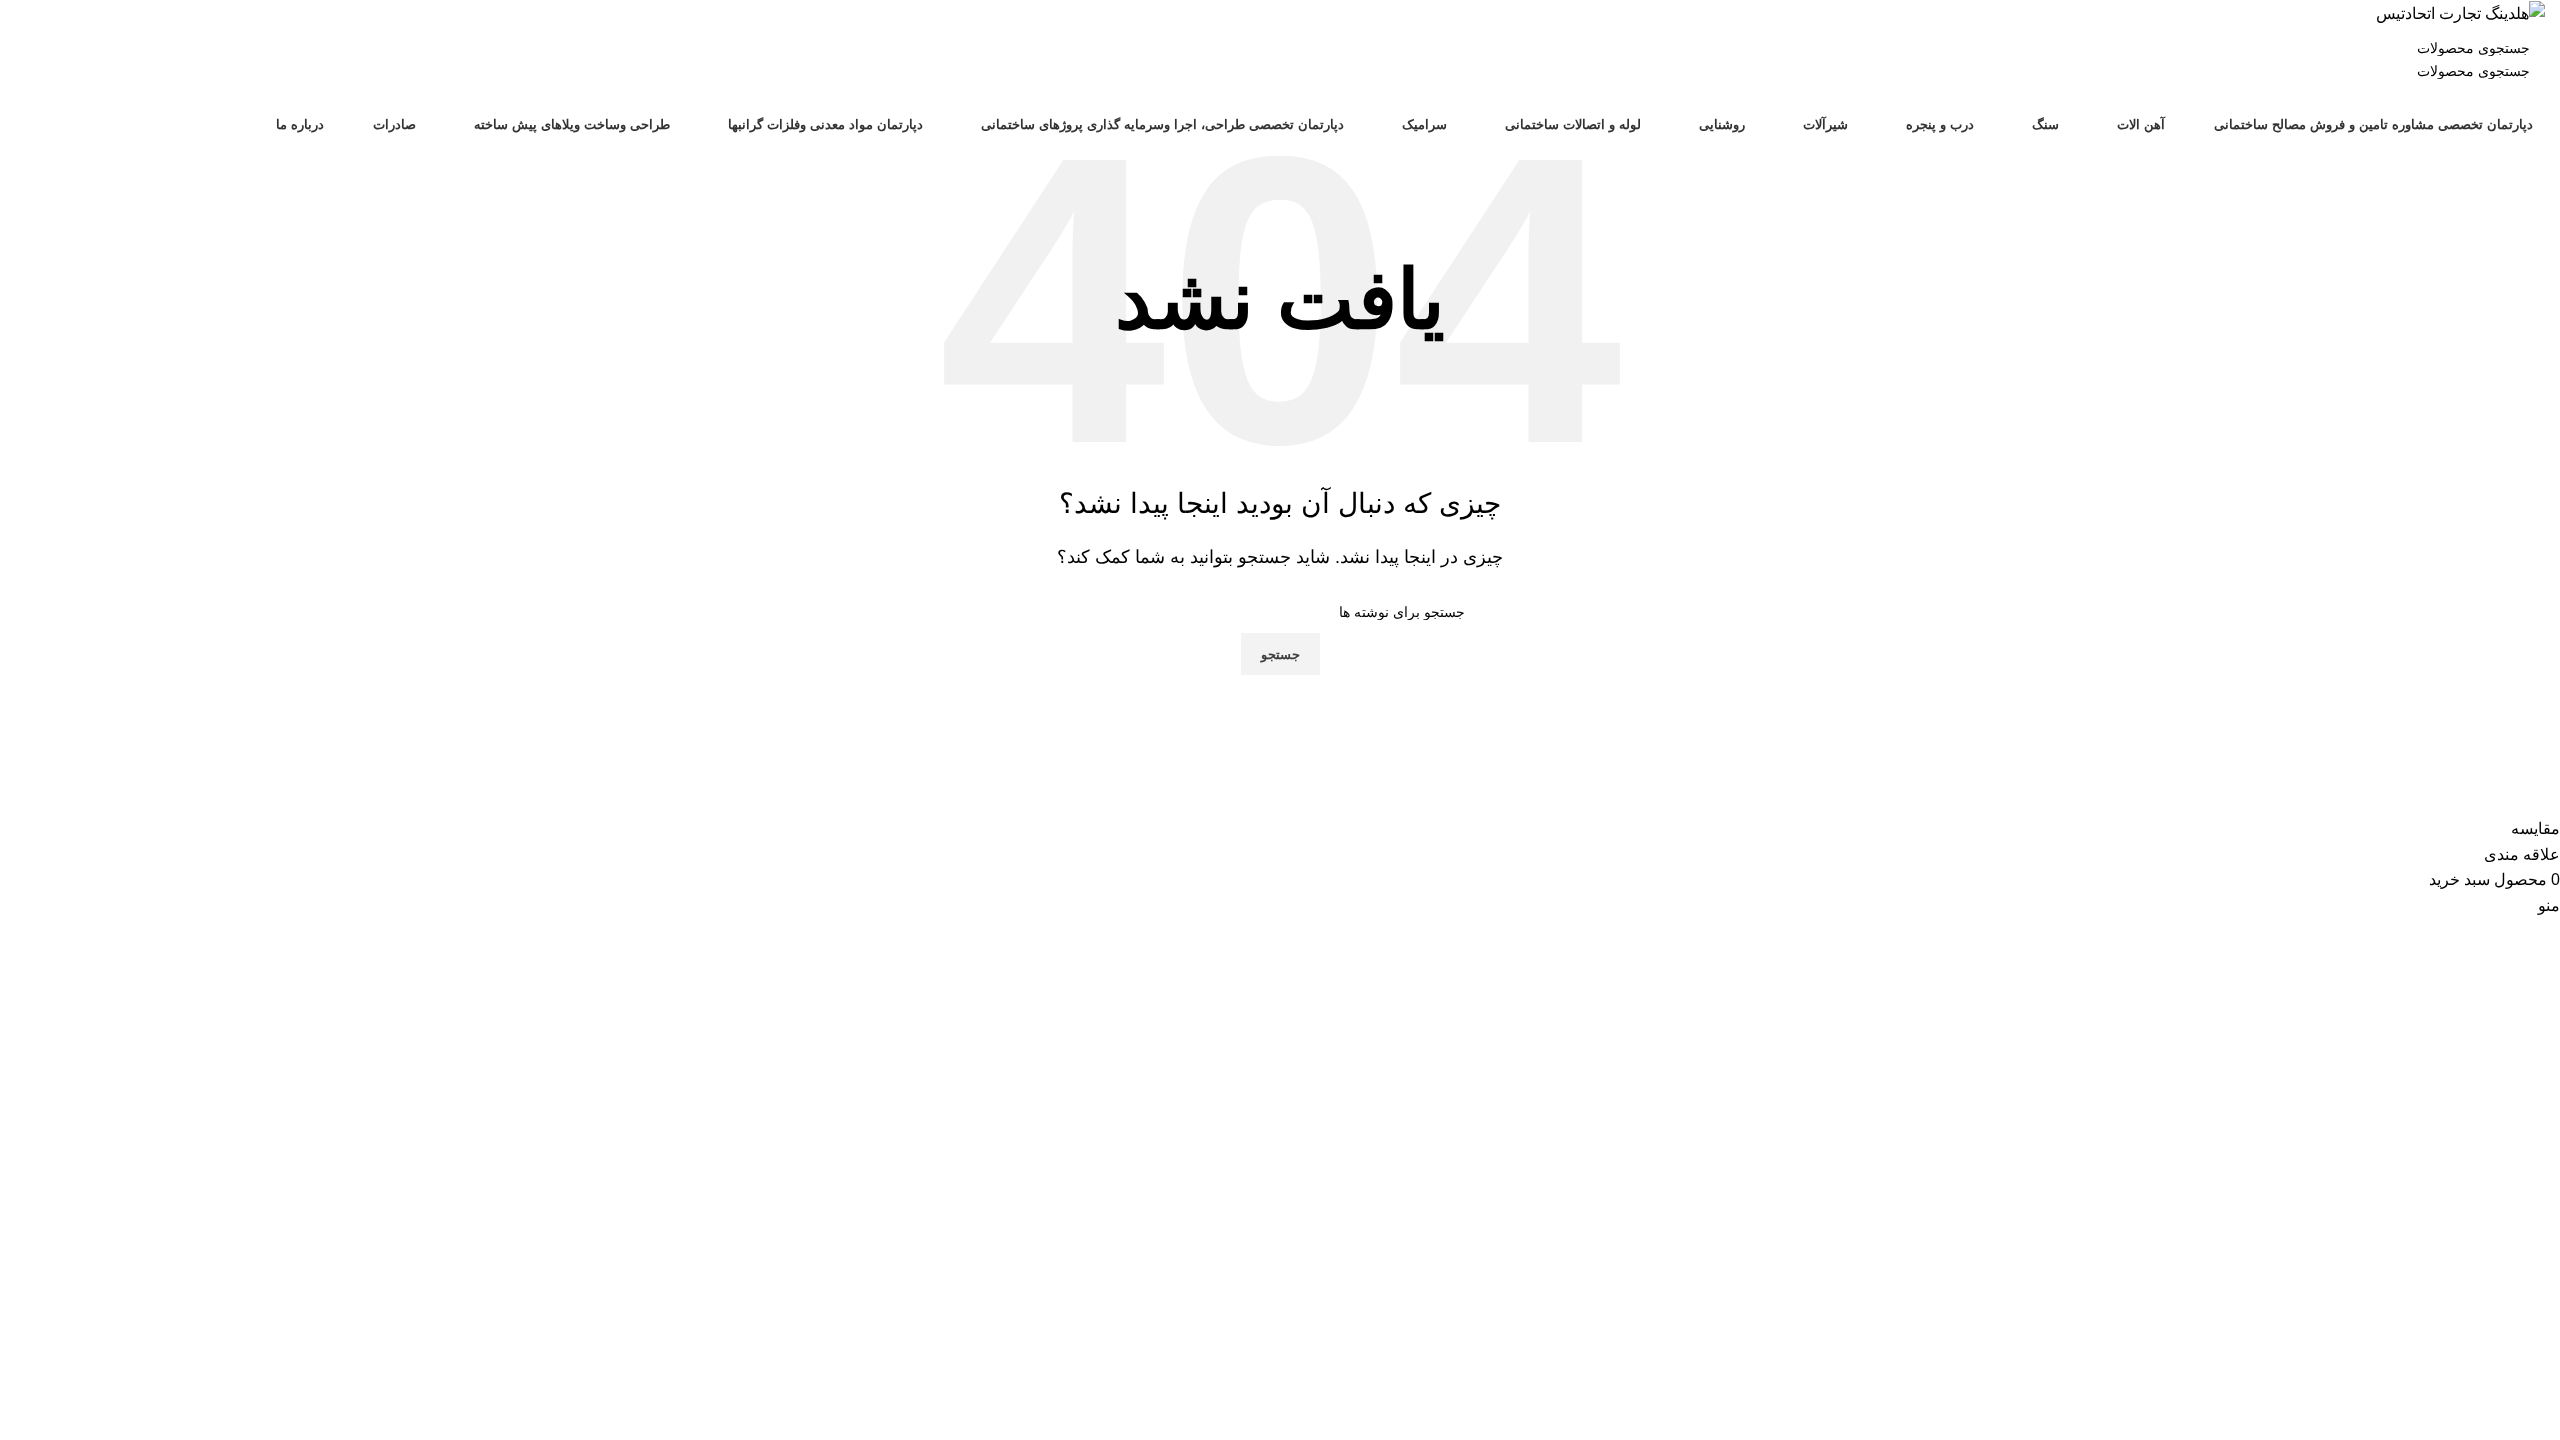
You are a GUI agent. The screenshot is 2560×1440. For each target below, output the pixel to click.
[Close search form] (2535, 25)
